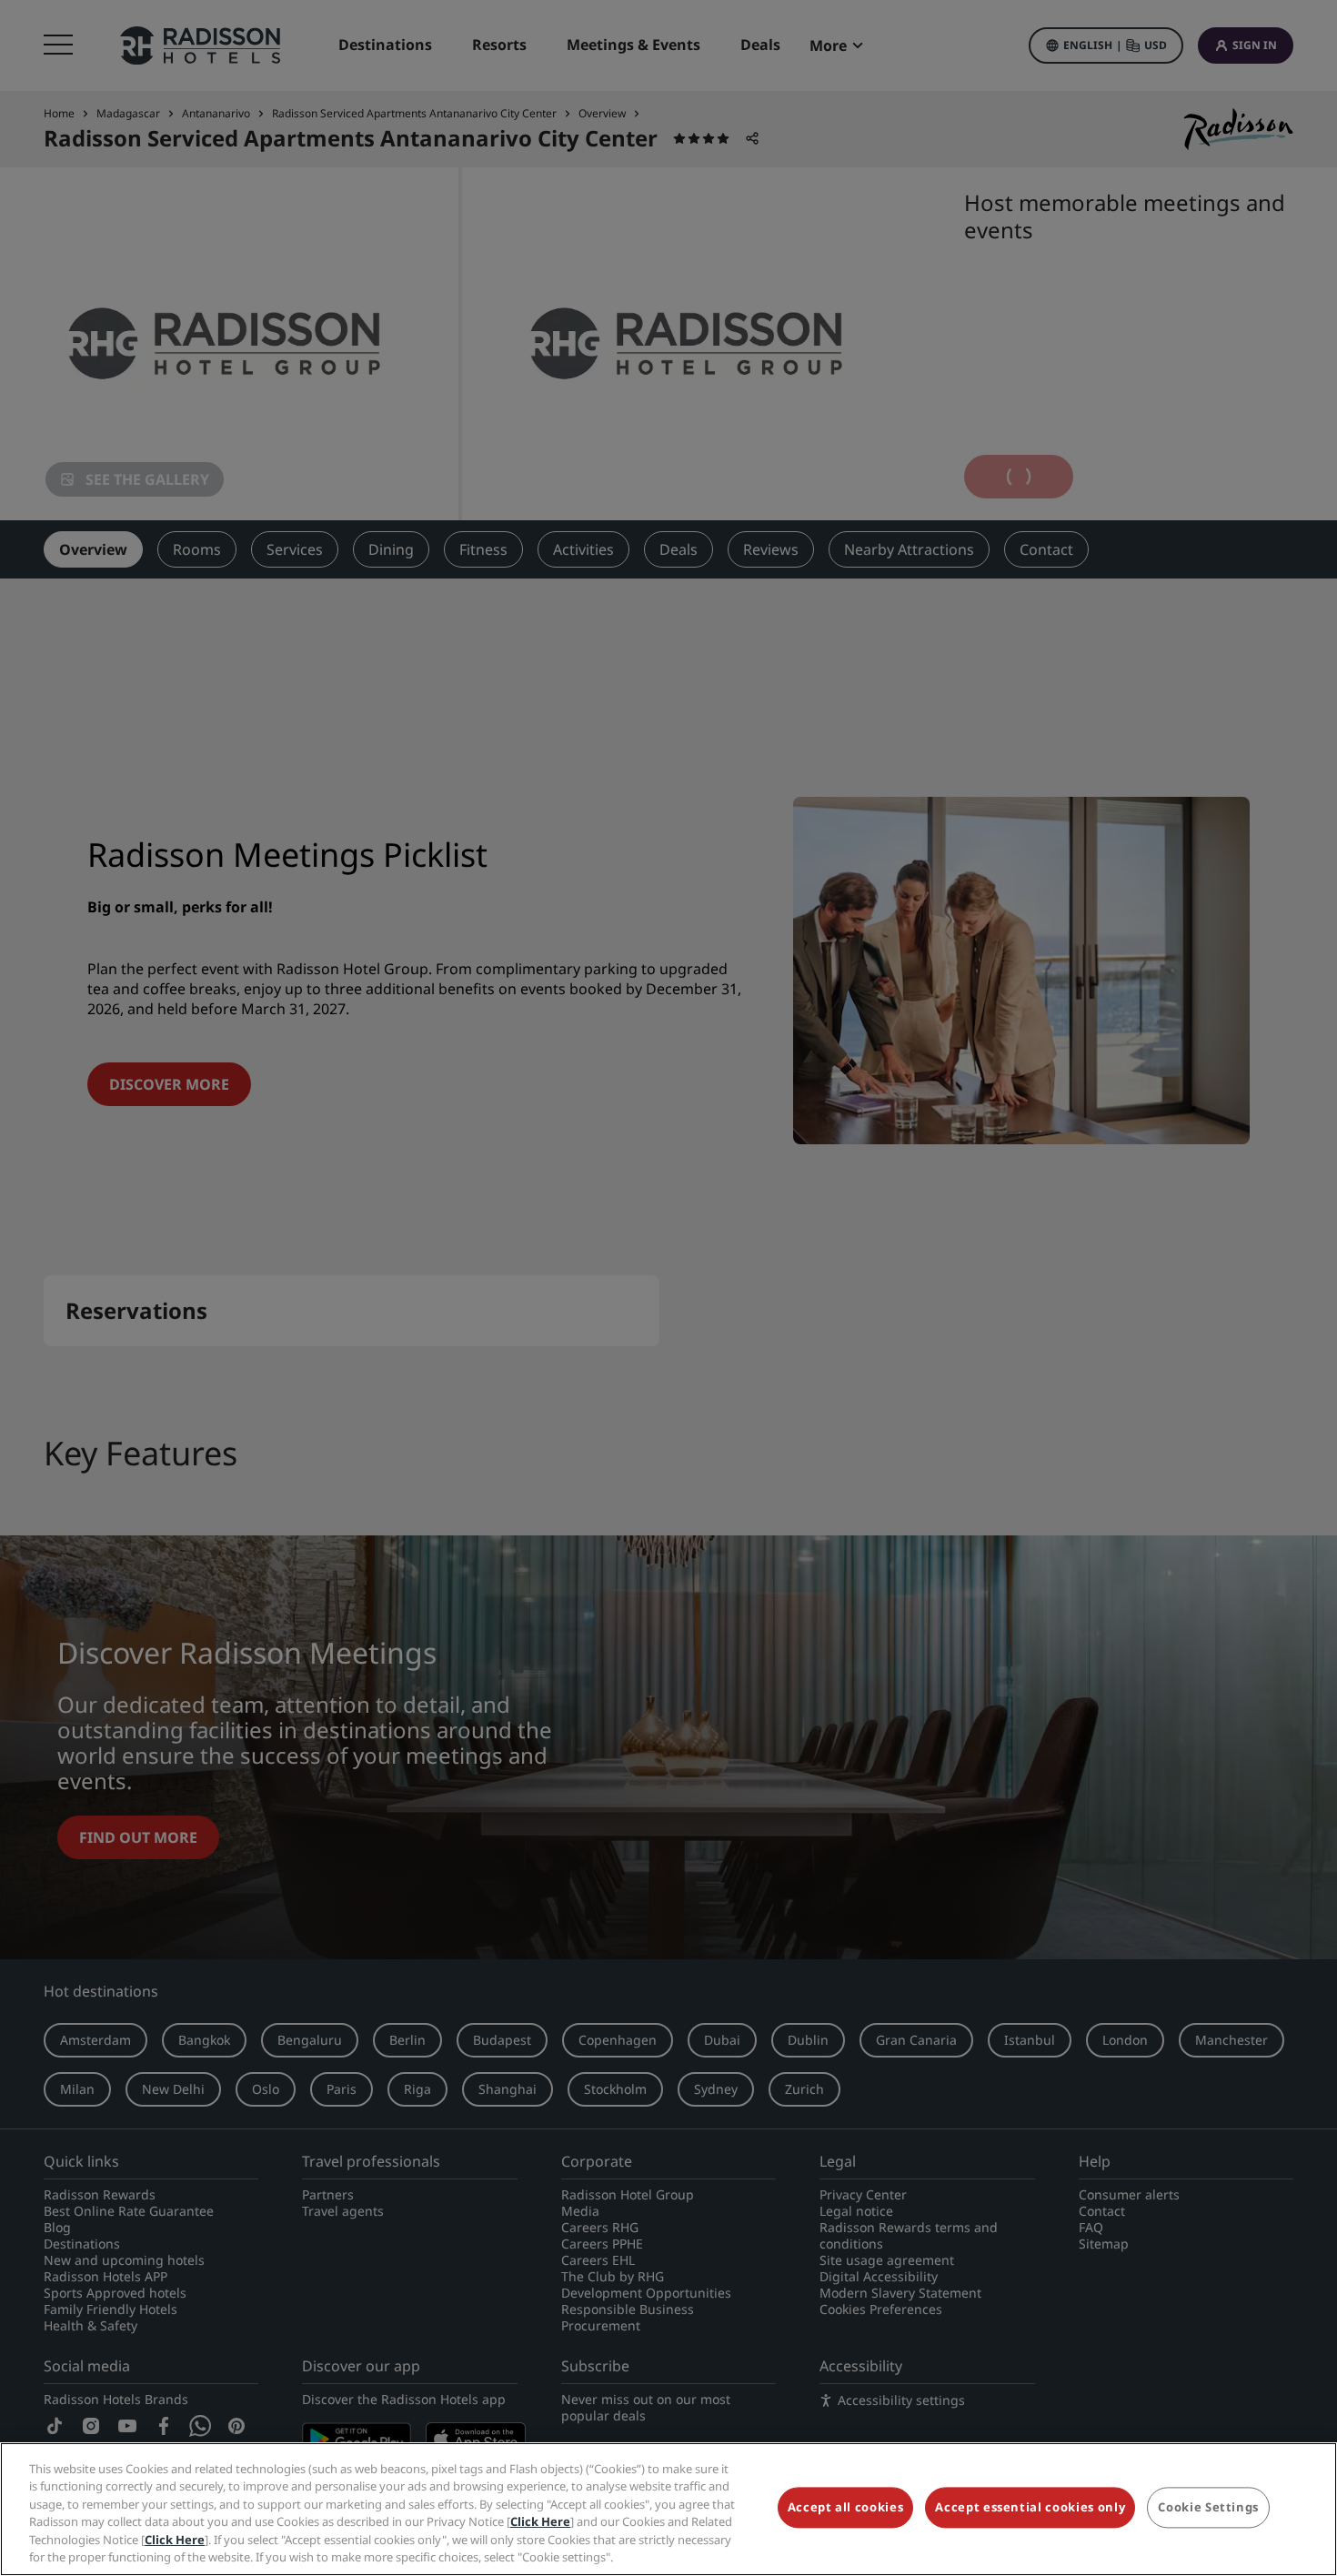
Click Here (540, 2521)
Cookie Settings (1208, 2508)
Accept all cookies (846, 2508)
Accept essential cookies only (1030, 2508)
